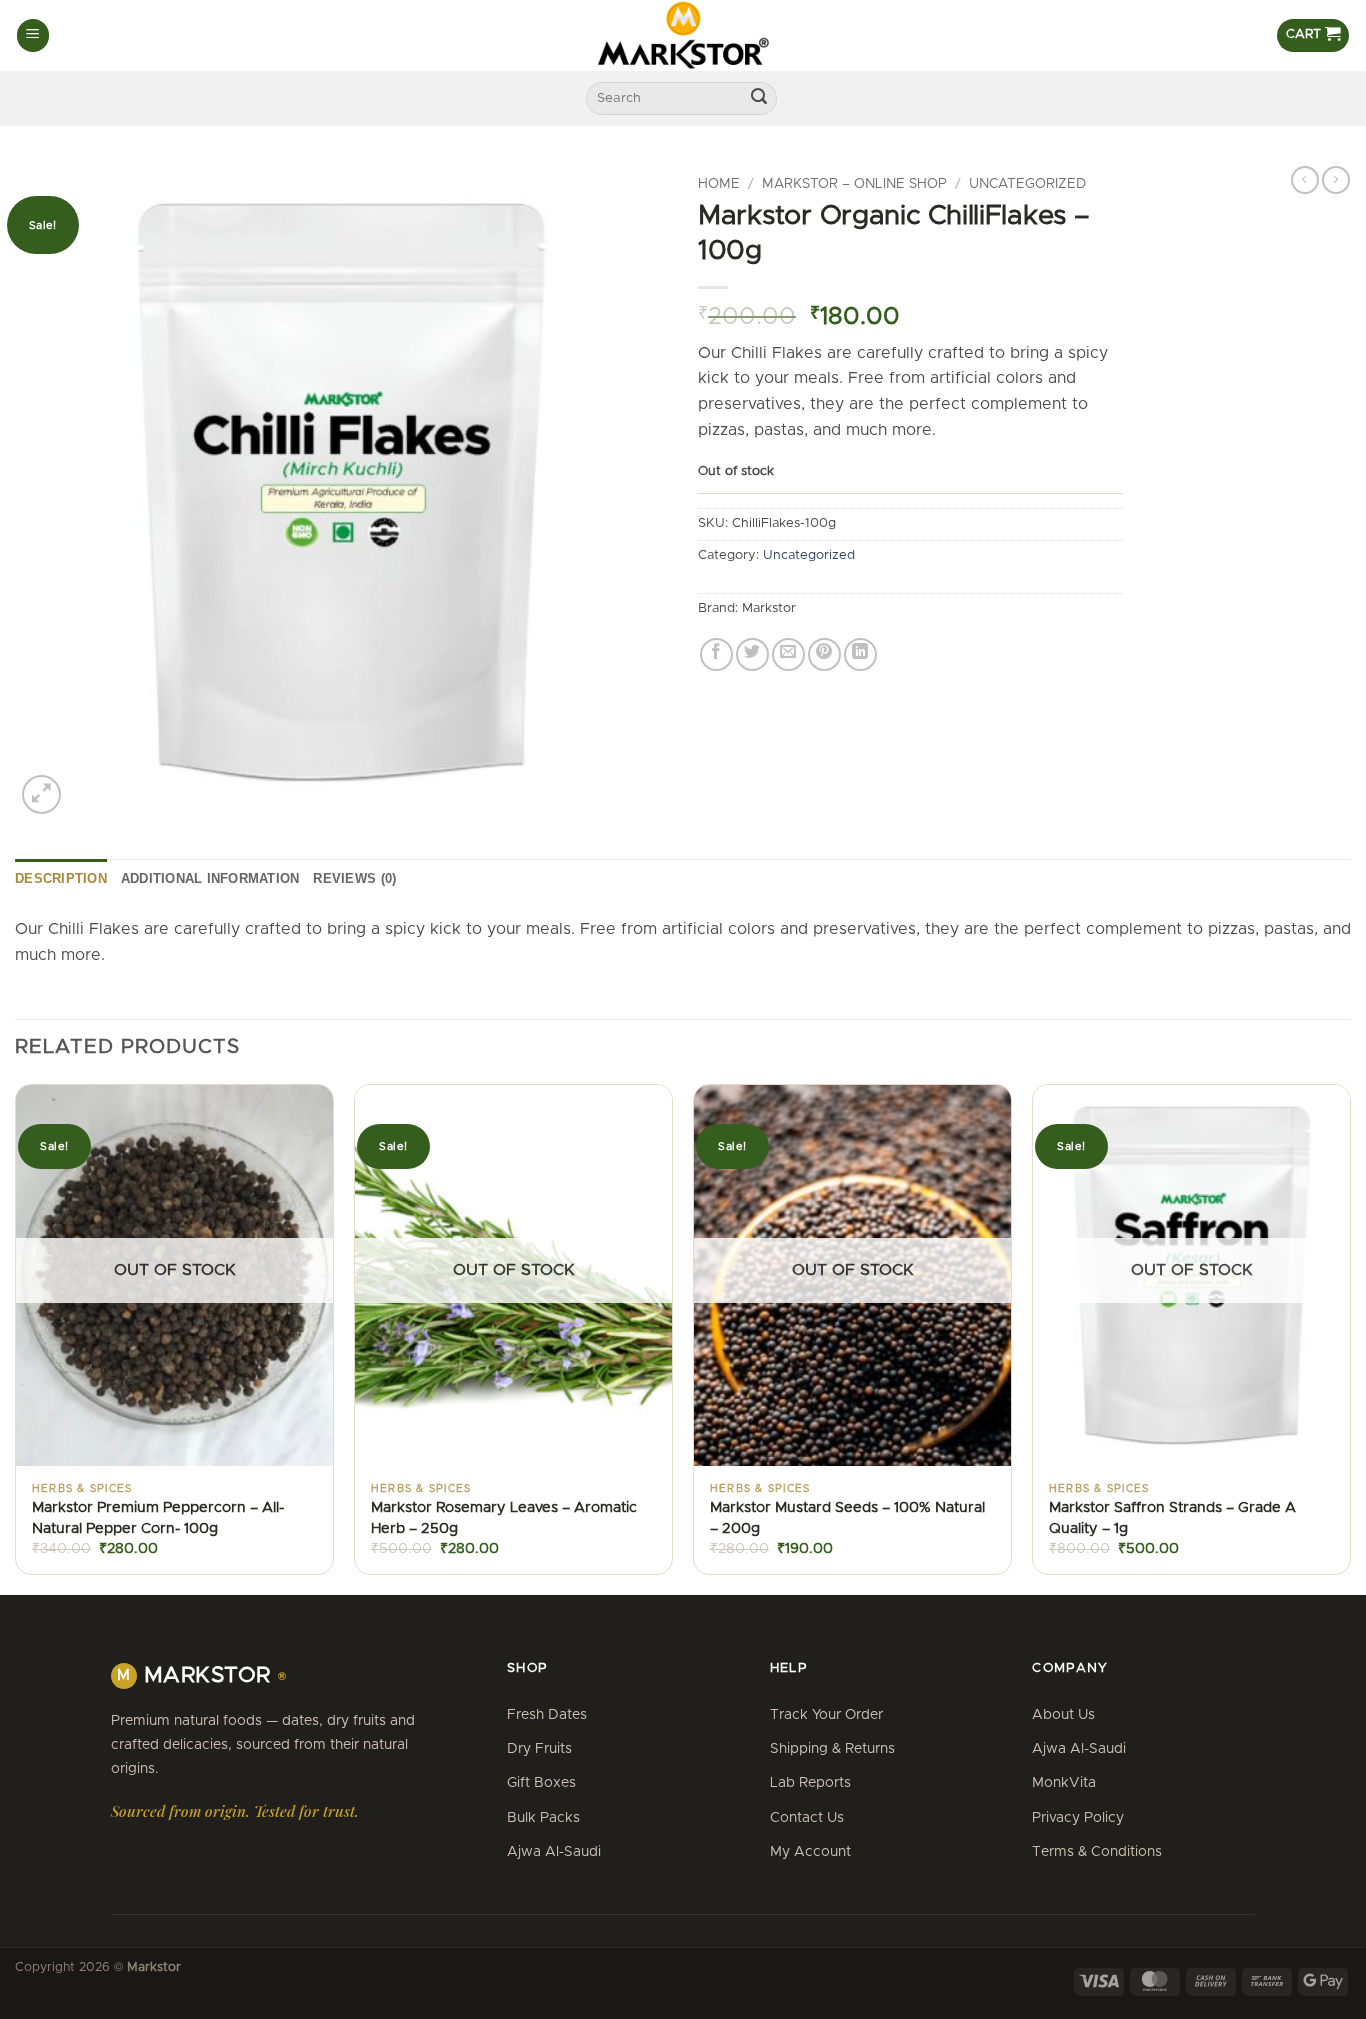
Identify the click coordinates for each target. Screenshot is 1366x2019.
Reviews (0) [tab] (354, 878)
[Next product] (1305, 180)
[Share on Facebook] (716, 654)
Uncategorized (1027, 184)
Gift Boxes (541, 1783)
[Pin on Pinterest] (824, 654)
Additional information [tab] (210, 878)
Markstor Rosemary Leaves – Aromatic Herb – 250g (504, 1517)
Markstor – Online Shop (854, 184)
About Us (1063, 1715)
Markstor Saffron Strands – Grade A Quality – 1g (1172, 1517)
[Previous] (16, 1337)
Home (719, 184)
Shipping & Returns (832, 1749)
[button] (33, 35)
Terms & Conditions (1097, 1852)
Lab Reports (810, 1783)
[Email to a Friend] (788, 654)
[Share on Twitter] (752, 654)
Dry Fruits (539, 1749)
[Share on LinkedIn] (860, 654)
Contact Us (807, 1818)
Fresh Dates (547, 1715)
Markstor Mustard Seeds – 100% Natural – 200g (847, 1517)
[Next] (1350, 1337)
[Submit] (759, 99)
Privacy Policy (1078, 1818)
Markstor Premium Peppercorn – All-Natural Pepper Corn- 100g (158, 1517)
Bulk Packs (543, 1818)
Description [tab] (61, 878)
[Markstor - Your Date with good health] (683, 35)
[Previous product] (1336, 180)
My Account (810, 1852)
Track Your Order (826, 1715)
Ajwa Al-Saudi (554, 1852)
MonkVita (1064, 1783)
